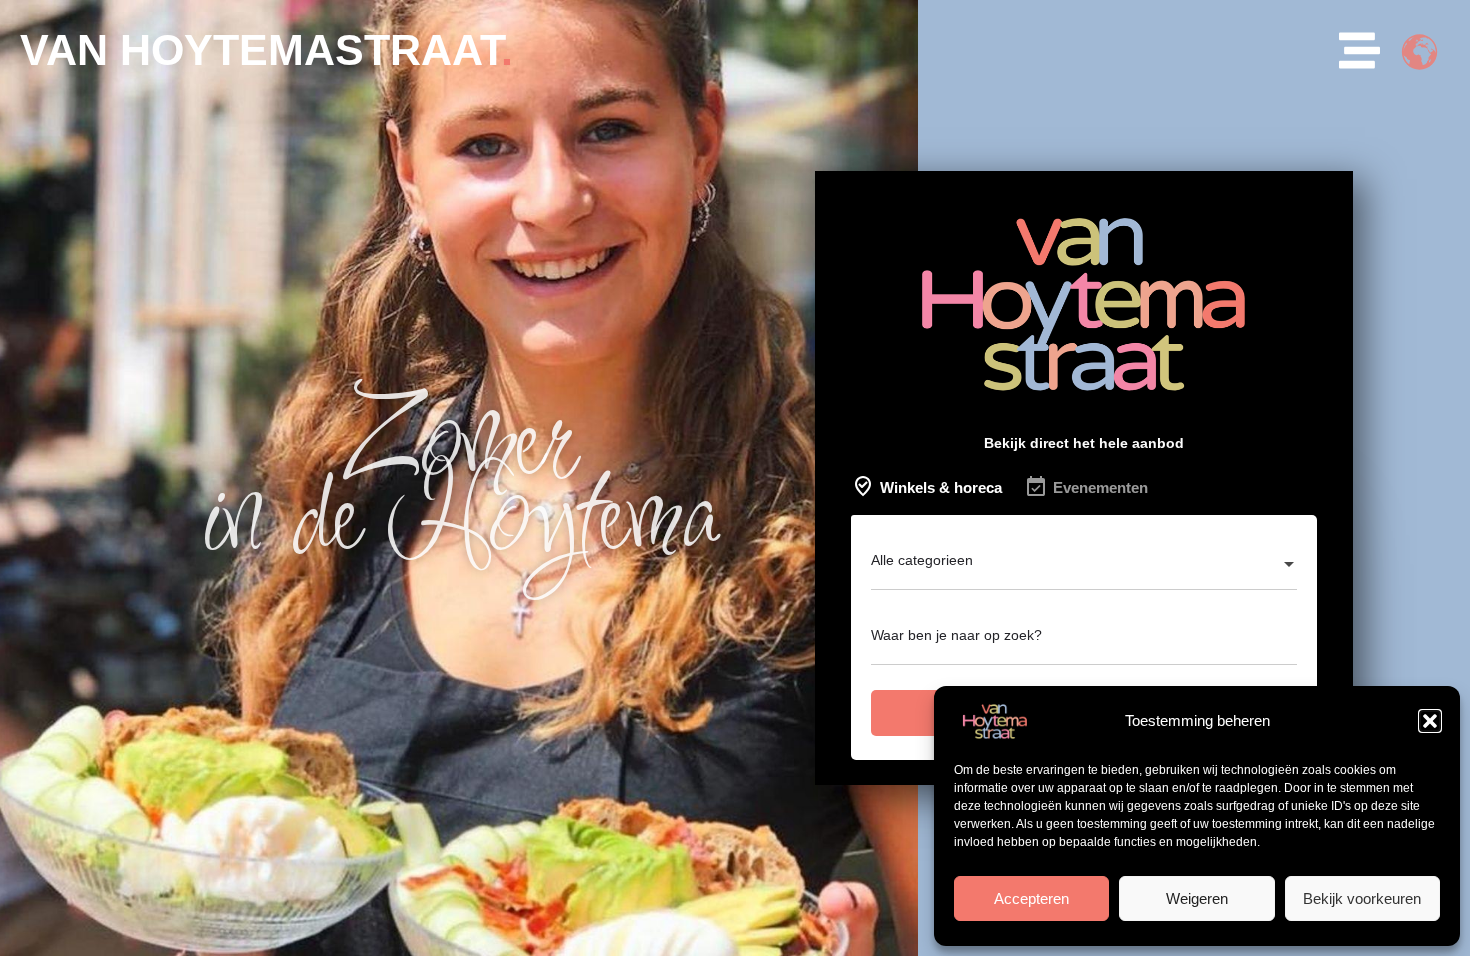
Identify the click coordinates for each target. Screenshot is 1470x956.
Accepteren (1031, 898)
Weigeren (1197, 898)
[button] (1430, 721)
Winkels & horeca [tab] (941, 487)
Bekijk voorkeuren (1362, 898)
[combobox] (1084, 566)
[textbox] (1084, 566)
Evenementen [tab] (1100, 487)
